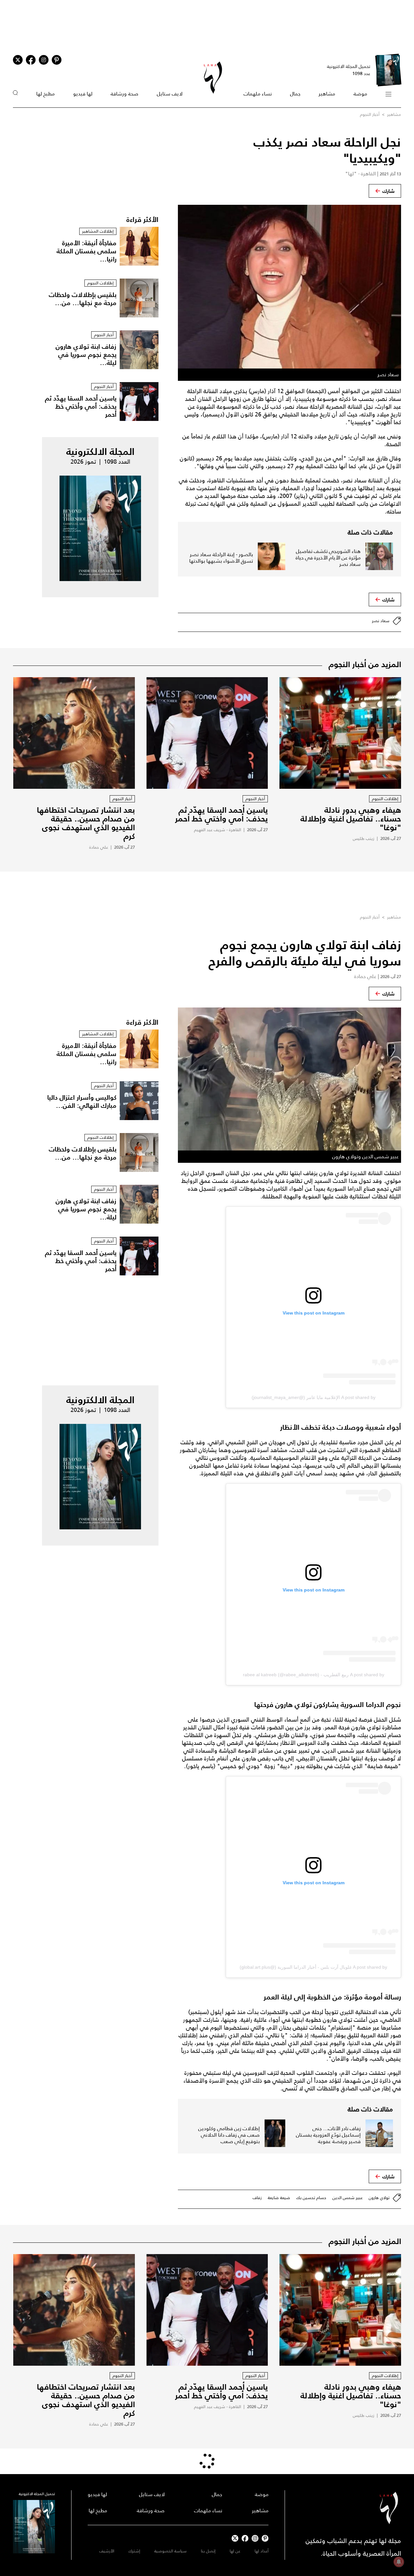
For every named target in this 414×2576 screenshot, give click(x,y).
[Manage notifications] (399, 2562)
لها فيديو (83, 94)
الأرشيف (107, 2551)
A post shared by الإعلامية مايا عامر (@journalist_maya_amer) (314, 1397)
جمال (295, 94)
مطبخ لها (45, 94)
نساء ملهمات (258, 94)
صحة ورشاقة (125, 94)
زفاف (257, 2198)
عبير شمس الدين (348, 2198)
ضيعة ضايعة (279, 2198)
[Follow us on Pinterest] (57, 60)
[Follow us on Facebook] (245, 2538)
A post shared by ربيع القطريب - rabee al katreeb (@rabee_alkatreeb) (314, 1675)
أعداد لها (261, 2551)
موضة (360, 94)
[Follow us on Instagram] (44, 60)
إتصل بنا (208, 2551)
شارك (388, 191)
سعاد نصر (381, 621)
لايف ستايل (170, 94)
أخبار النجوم (370, 114)
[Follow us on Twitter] (18, 60)
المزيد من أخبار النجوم (365, 664)
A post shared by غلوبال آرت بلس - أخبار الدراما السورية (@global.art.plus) (313, 1967)
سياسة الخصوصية (170, 2551)
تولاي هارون (379, 2198)
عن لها (235, 2551)
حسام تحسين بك (311, 2198)
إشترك (134, 2551)
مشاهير (327, 94)
